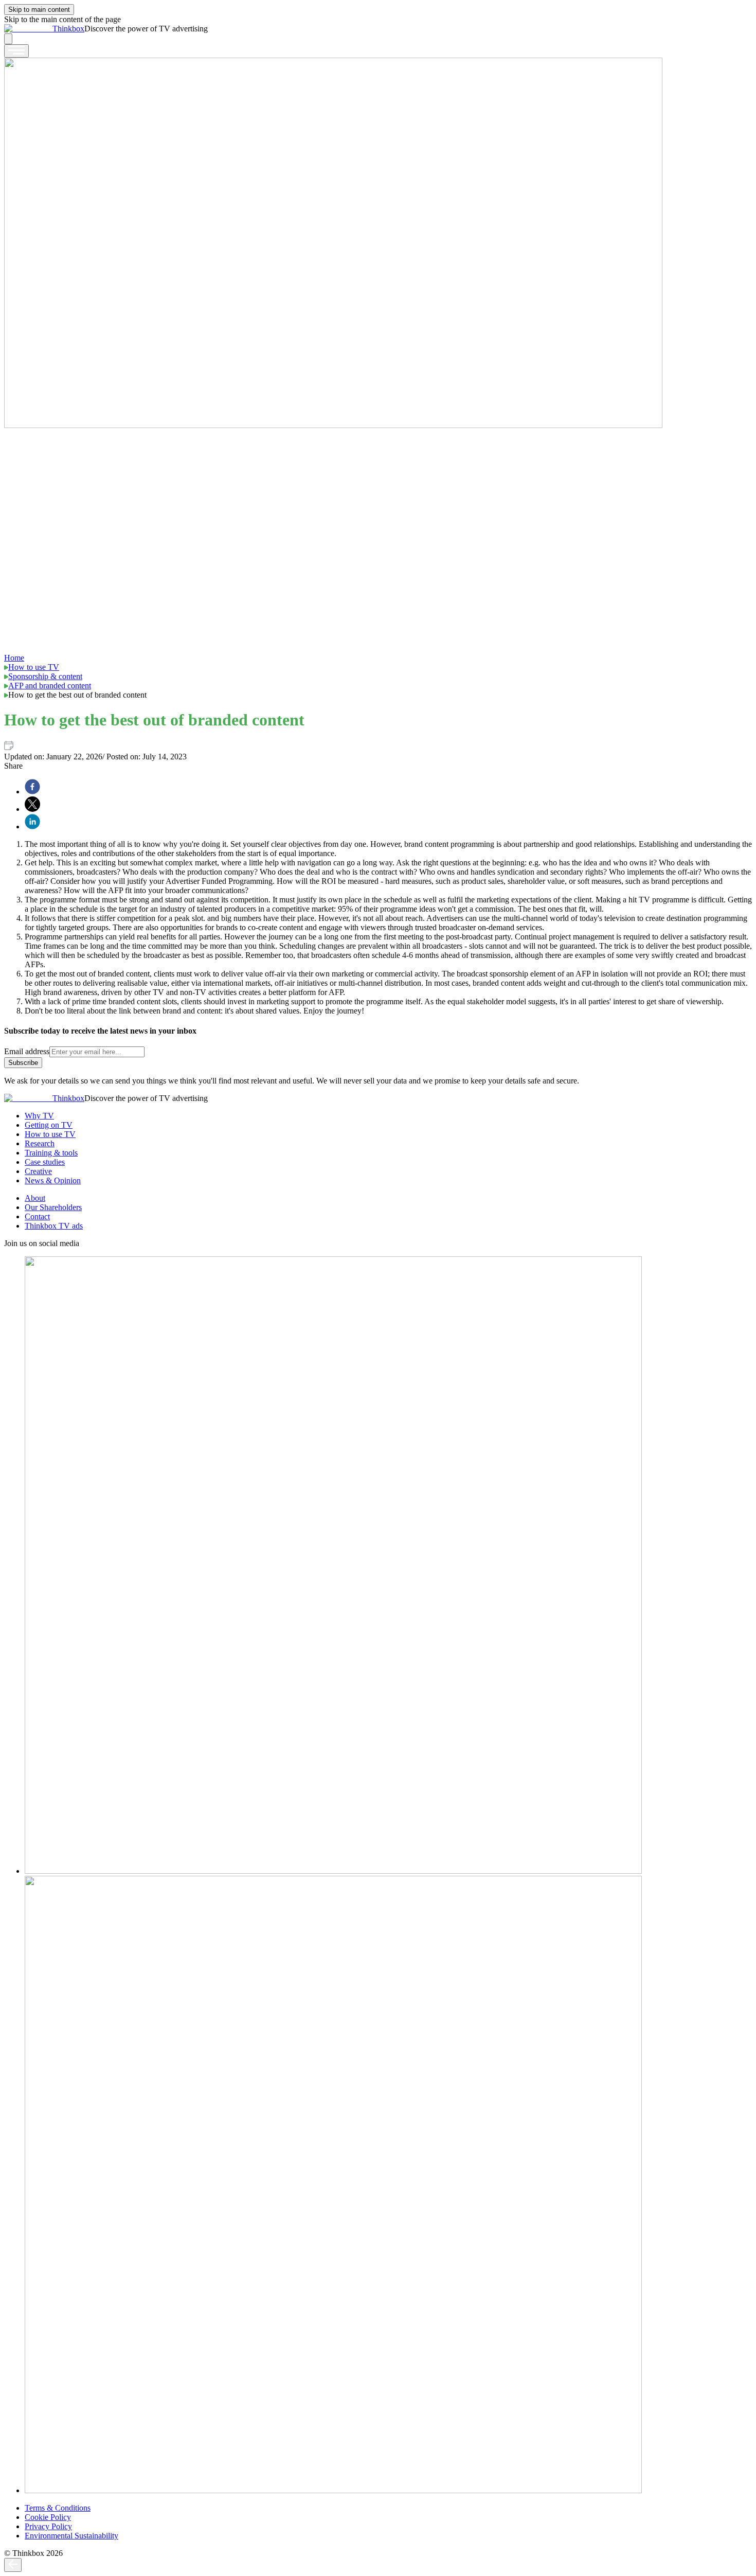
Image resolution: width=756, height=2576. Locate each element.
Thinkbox (68, 29)
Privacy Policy (48, 2526)
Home (14, 658)
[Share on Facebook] (32, 788)
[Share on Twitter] (32, 805)
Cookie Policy (48, 2517)
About (35, 1198)
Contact (37, 1216)
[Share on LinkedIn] (32, 823)
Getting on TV (49, 1125)
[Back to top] (13, 2565)
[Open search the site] (8, 39)
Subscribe (23, 1063)
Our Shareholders (53, 1207)
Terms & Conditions (58, 2508)
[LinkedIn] (333, 1871)
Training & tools (51, 1153)
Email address (27, 1051)
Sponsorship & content (45, 676)
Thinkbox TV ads (54, 1226)
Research (40, 1143)
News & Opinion (53, 1180)
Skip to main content (39, 10)
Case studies (45, 1162)
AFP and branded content (50, 686)
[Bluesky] (333, 2490)
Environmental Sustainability (71, 2536)
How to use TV (34, 667)
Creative (38, 1171)
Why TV (39, 1116)
